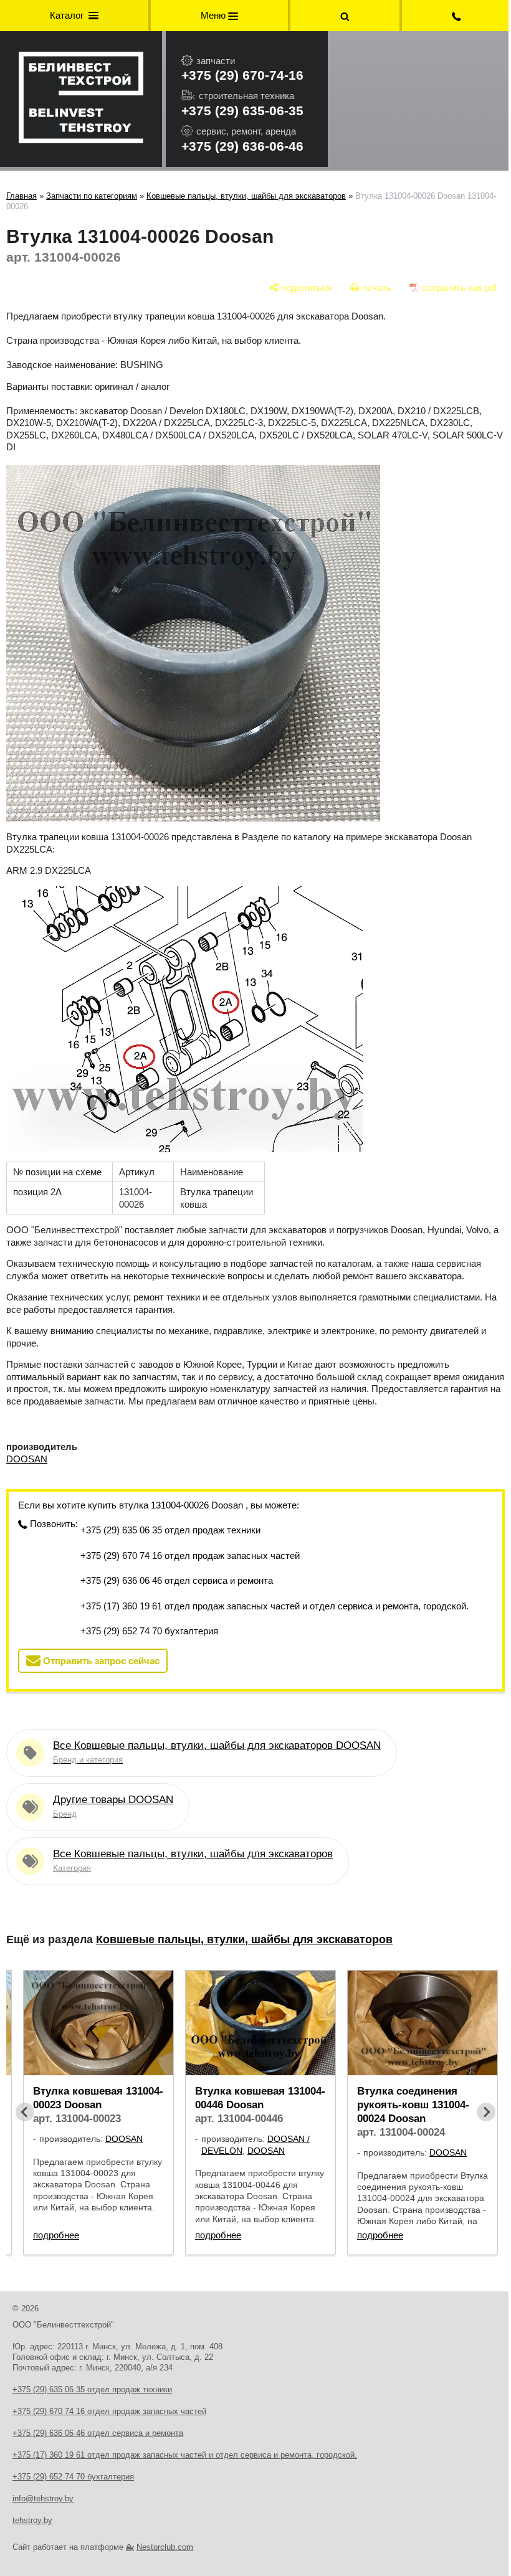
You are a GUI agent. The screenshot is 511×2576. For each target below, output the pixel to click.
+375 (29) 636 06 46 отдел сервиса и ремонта (177, 1580)
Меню (214, 15)
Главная (21, 196)
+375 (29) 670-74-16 (242, 75)
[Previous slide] (25, 2112)
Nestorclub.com (165, 2547)
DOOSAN (27, 1459)
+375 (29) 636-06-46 (242, 146)
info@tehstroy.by (43, 2498)
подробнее (56, 2235)
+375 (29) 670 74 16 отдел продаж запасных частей (190, 1556)
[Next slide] (486, 2112)
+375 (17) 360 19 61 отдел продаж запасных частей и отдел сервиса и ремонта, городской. (275, 1606)
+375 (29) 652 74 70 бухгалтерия (149, 1631)
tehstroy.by (32, 2520)
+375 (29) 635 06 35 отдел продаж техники (170, 1530)
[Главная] (81, 99)
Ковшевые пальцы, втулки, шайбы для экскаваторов (246, 196)
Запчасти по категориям (92, 196)
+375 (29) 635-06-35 (242, 111)
